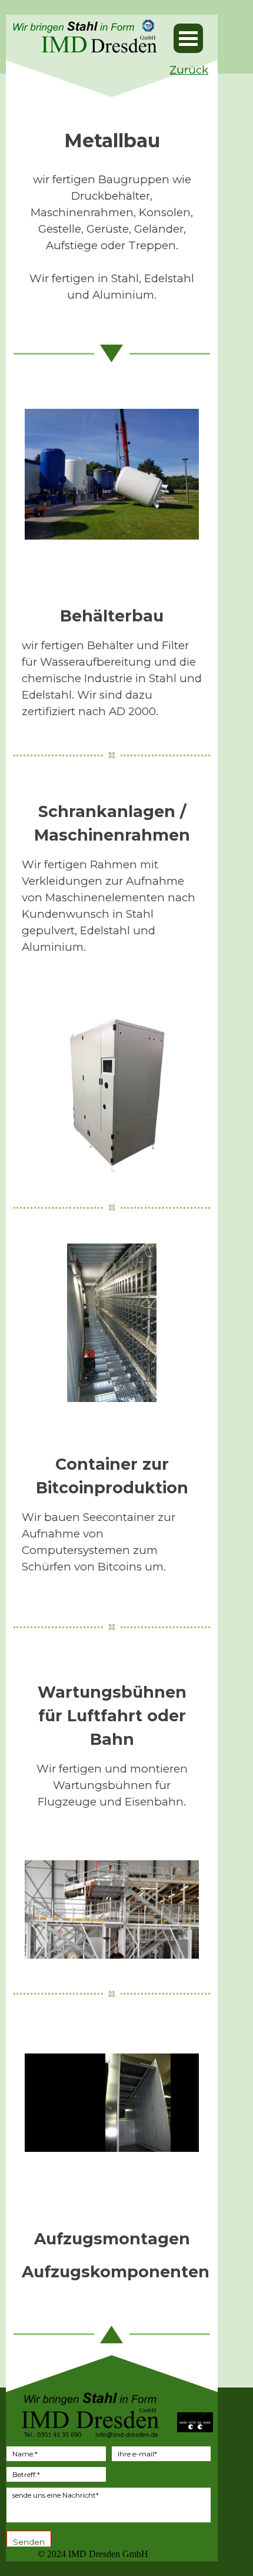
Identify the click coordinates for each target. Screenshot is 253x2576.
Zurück (189, 70)
